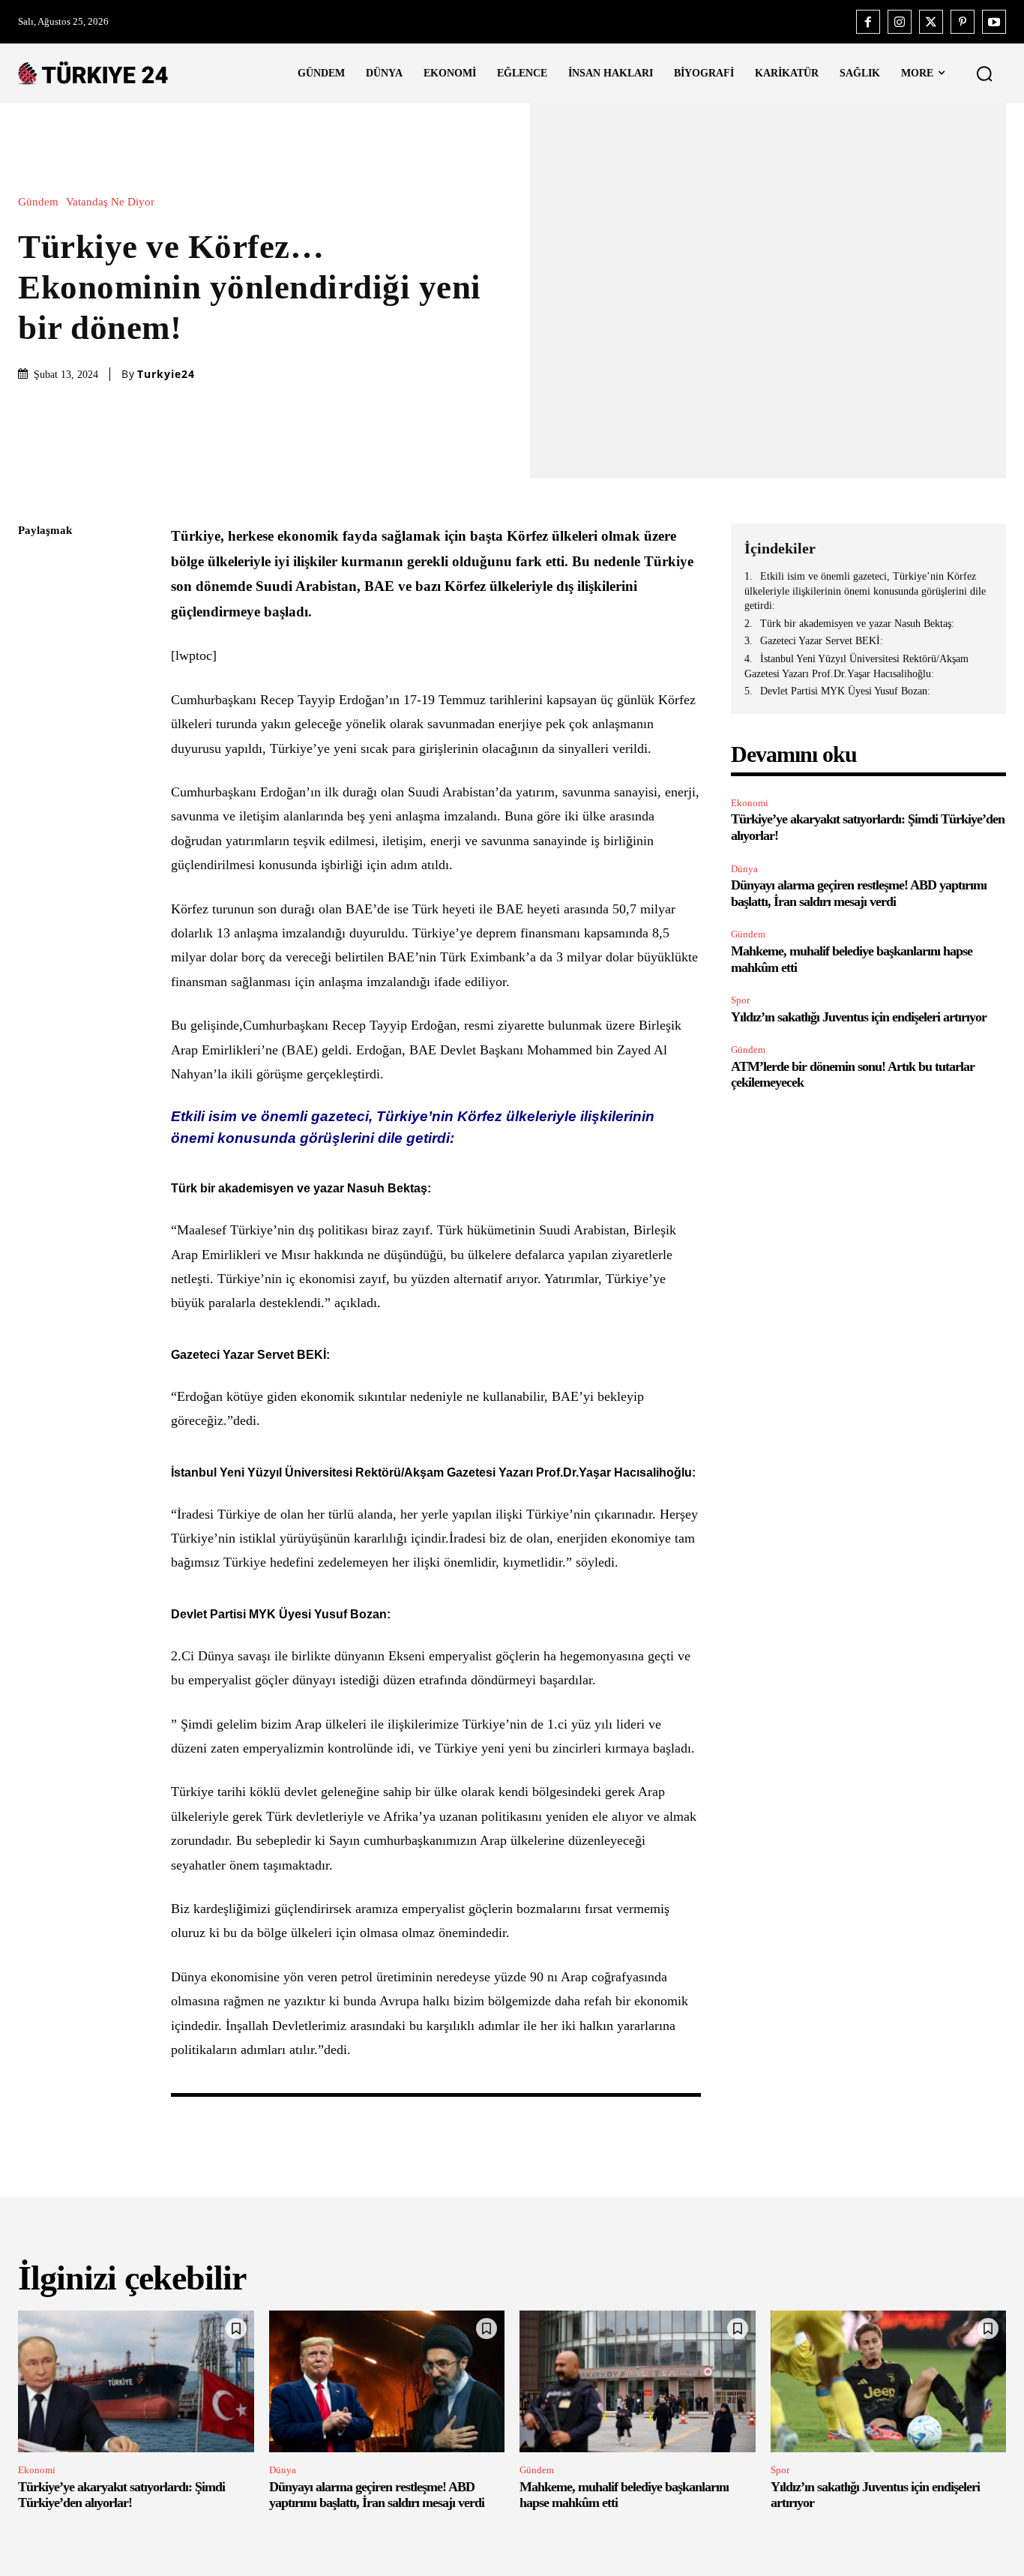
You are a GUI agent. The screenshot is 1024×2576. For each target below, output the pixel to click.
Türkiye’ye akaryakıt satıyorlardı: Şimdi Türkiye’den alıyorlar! (121, 2495)
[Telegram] (33, 743)
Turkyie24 (166, 374)
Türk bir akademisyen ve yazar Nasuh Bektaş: (857, 624)
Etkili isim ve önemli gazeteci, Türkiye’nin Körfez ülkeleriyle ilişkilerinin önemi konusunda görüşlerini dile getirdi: (865, 591)
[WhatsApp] (33, 673)
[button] (984, 73)
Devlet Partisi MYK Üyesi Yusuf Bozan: (845, 691)
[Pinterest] (963, 22)
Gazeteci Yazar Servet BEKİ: (822, 641)
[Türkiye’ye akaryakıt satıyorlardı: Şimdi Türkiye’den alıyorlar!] (136, 2381)
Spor (740, 1000)
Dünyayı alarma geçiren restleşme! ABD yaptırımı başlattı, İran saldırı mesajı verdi (377, 2495)
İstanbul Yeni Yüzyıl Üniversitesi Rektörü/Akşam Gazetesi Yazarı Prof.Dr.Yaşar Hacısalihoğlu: (856, 666)
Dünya (744, 869)
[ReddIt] (33, 708)
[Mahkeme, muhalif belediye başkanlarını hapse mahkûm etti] (638, 2381)
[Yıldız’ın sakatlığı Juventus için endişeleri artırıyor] (889, 2381)
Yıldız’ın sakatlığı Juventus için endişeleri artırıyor (859, 1017)
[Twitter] (931, 22)
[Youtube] (994, 22)
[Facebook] (868, 22)
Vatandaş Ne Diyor (110, 202)
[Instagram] (900, 22)
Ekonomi (750, 803)
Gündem (38, 202)
